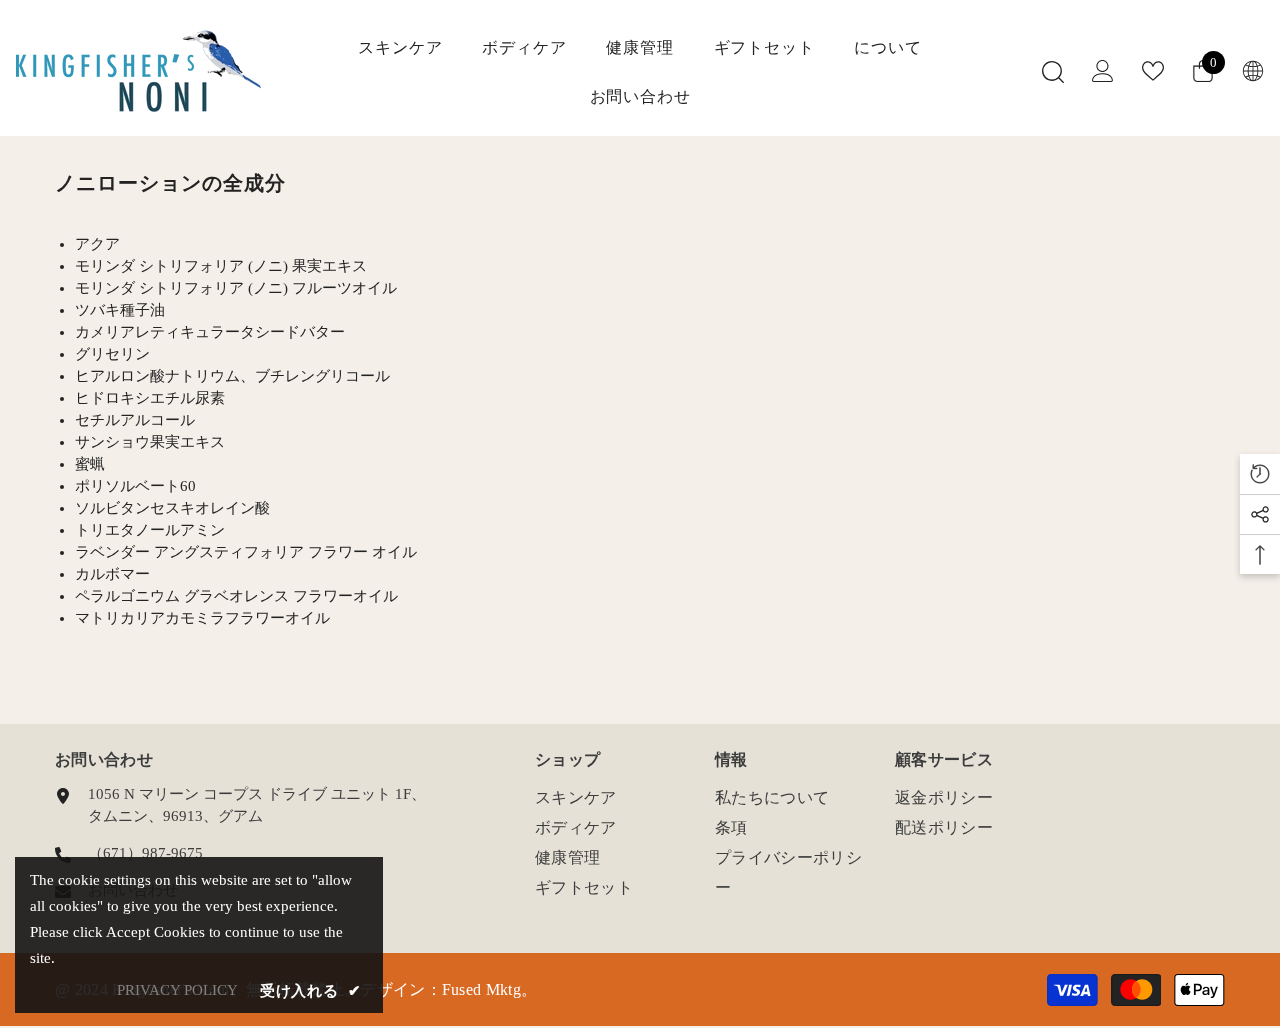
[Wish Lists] (1153, 71)
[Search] (1053, 71)
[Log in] (1103, 71)
